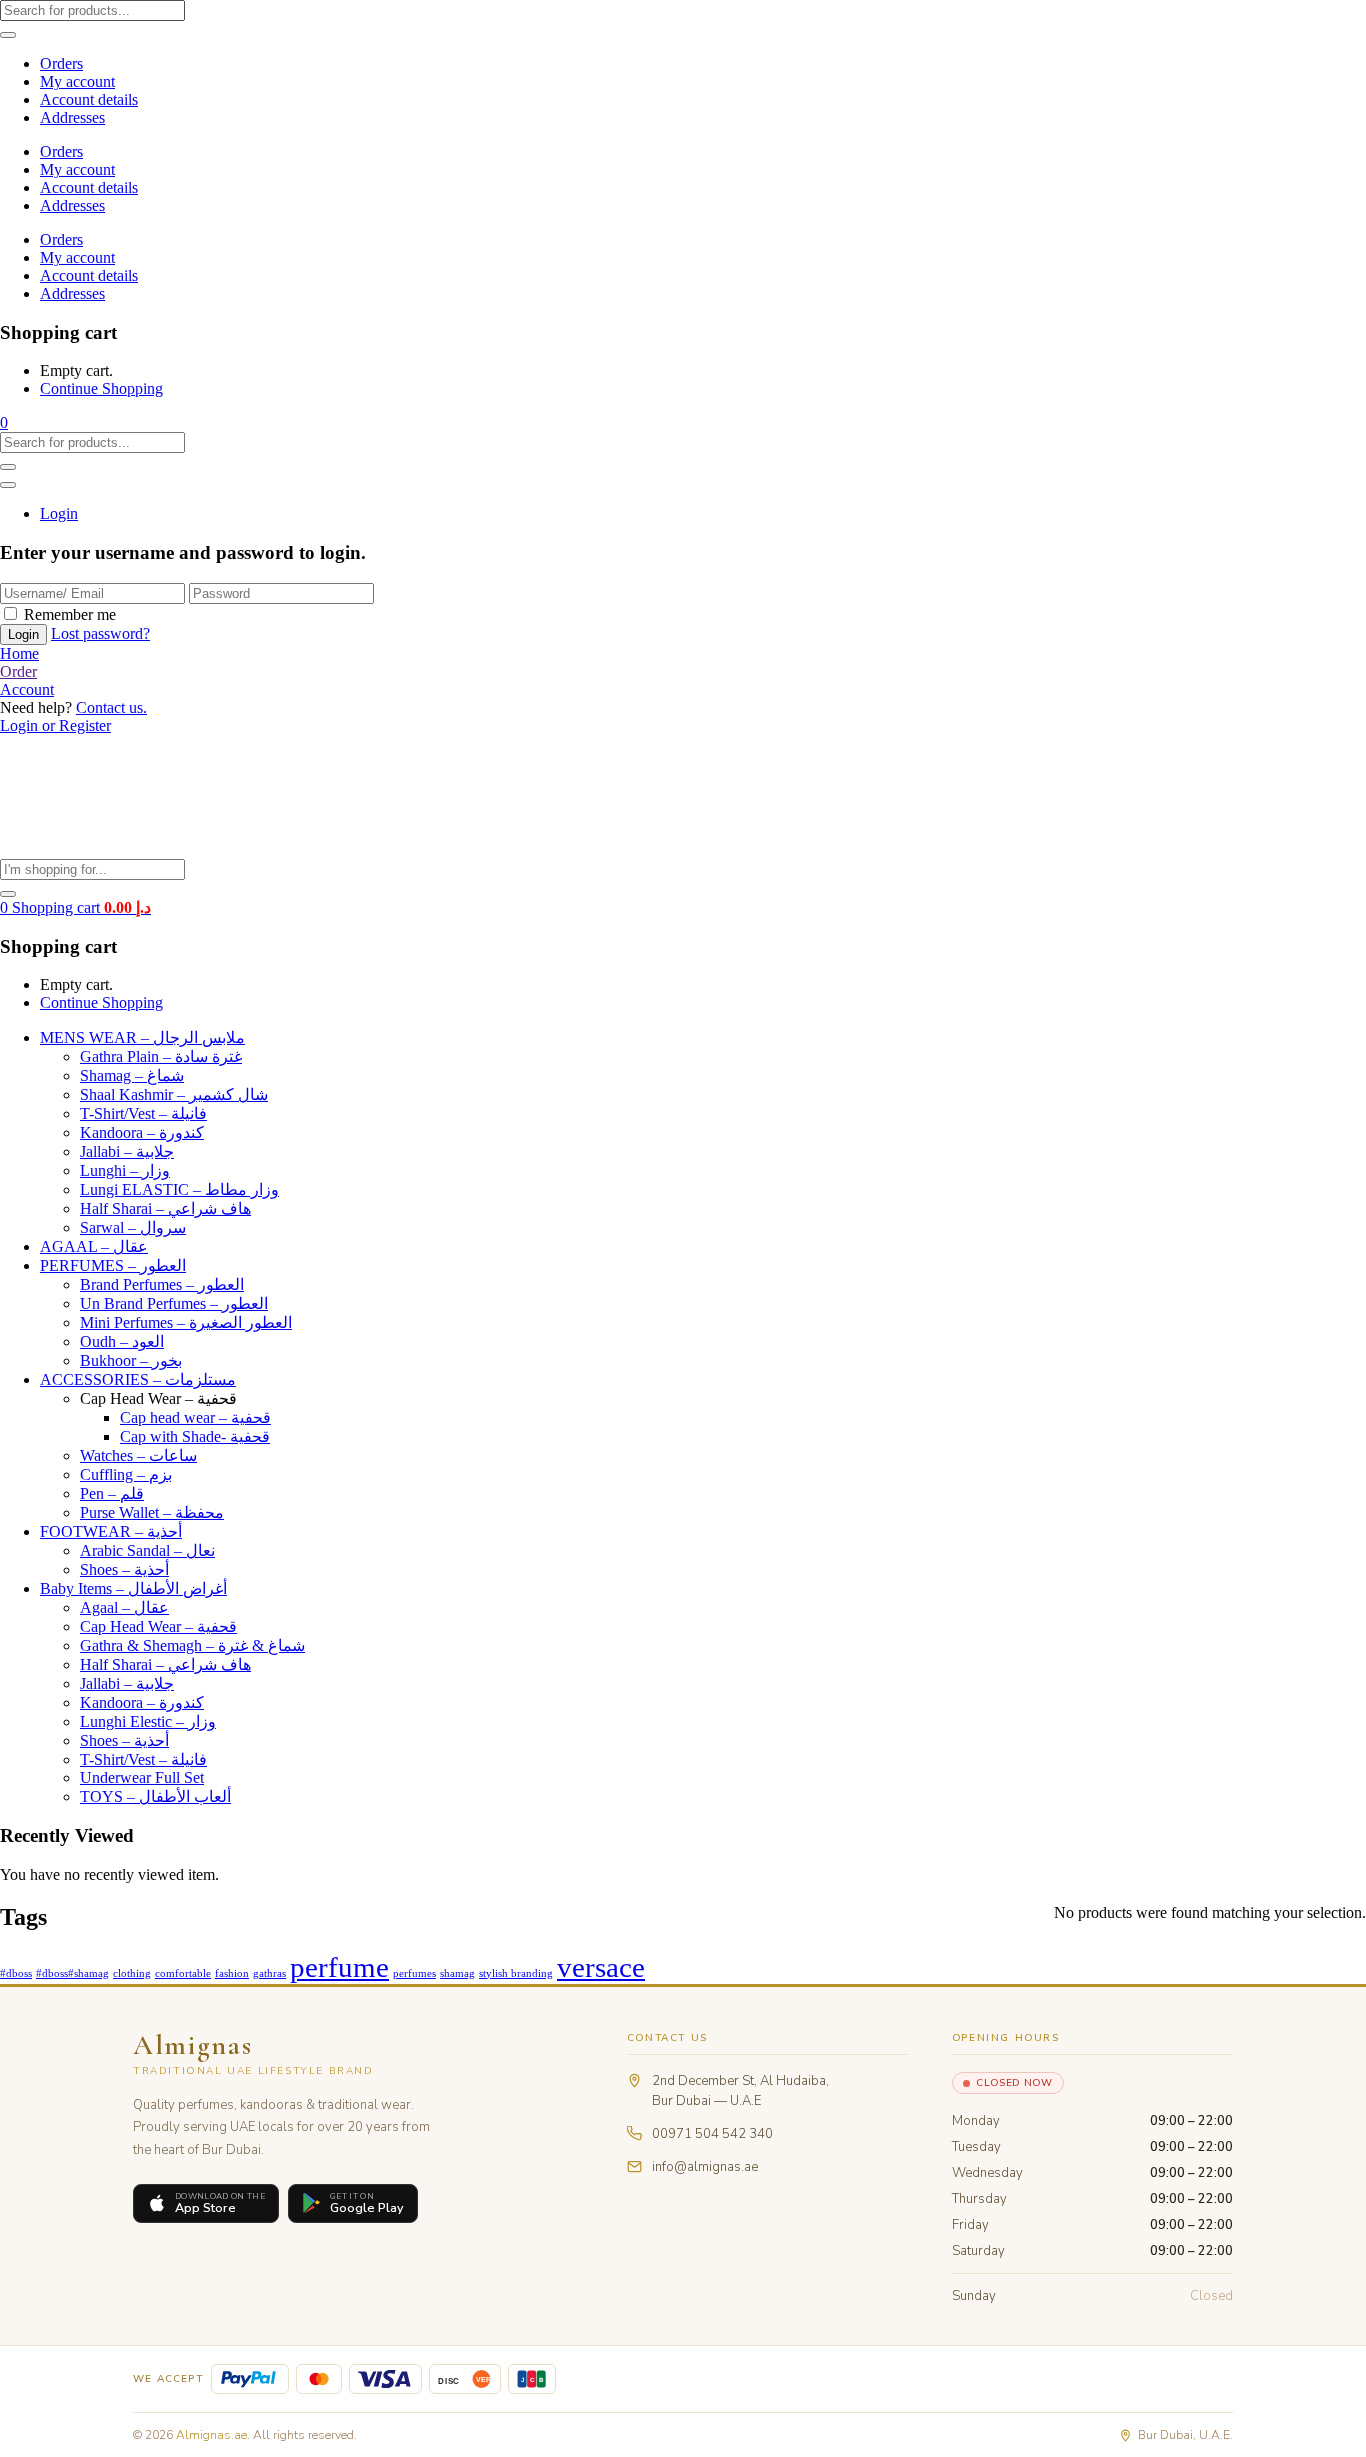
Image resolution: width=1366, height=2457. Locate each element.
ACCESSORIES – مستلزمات (138, 1379)
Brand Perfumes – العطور (162, 1284)
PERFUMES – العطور (113, 1265)
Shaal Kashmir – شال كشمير (174, 1094)
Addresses (72, 117)
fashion (232, 1973)
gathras (269, 1973)
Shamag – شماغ (132, 1075)
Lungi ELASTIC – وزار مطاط (179, 1189)
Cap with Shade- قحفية (195, 1436)
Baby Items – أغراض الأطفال (133, 1588)
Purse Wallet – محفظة (152, 1512)
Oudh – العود (122, 1341)
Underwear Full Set (142, 1777)
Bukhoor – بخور (131, 1360)
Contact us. (111, 707)
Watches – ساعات (138, 1455)
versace (601, 1967)
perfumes (414, 1973)
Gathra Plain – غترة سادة (161, 1056)
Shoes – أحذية (124, 1569)
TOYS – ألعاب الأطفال (155, 1796)
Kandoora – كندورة (142, 1132)
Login (59, 513)
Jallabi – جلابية (127, 1151)
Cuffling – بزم (126, 1474)
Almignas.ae (211, 2435)
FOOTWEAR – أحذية (111, 1531)
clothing (132, 1973)
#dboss (16, 1973)
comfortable (183, 1973)
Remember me (70, 614)
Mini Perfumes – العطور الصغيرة (186, 1322)
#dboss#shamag (72, 1973)
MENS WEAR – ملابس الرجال (142, 1037)
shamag (457, 1973)
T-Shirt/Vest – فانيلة (143, 1113)
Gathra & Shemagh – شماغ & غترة (192, 1645)
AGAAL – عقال (94, 1246)
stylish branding (516, 1973)
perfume (339, 1967)
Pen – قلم (112, 1493)
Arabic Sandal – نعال (147, 1550)
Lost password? (100, 633)
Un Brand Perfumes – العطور (174, 1303)
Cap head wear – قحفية (195, 1417)
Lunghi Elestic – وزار (148, 1721)
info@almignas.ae (705, 2167)
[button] (4, 422)
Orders (61, 63)
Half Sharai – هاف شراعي (165, 1208)
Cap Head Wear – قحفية (158, 1626)
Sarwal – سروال (133, 1227)
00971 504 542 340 (712, 2134)
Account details (89, 99)
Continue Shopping (101, 388)
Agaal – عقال (124, 1607)
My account (77, 81)
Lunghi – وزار (125, 1170)
